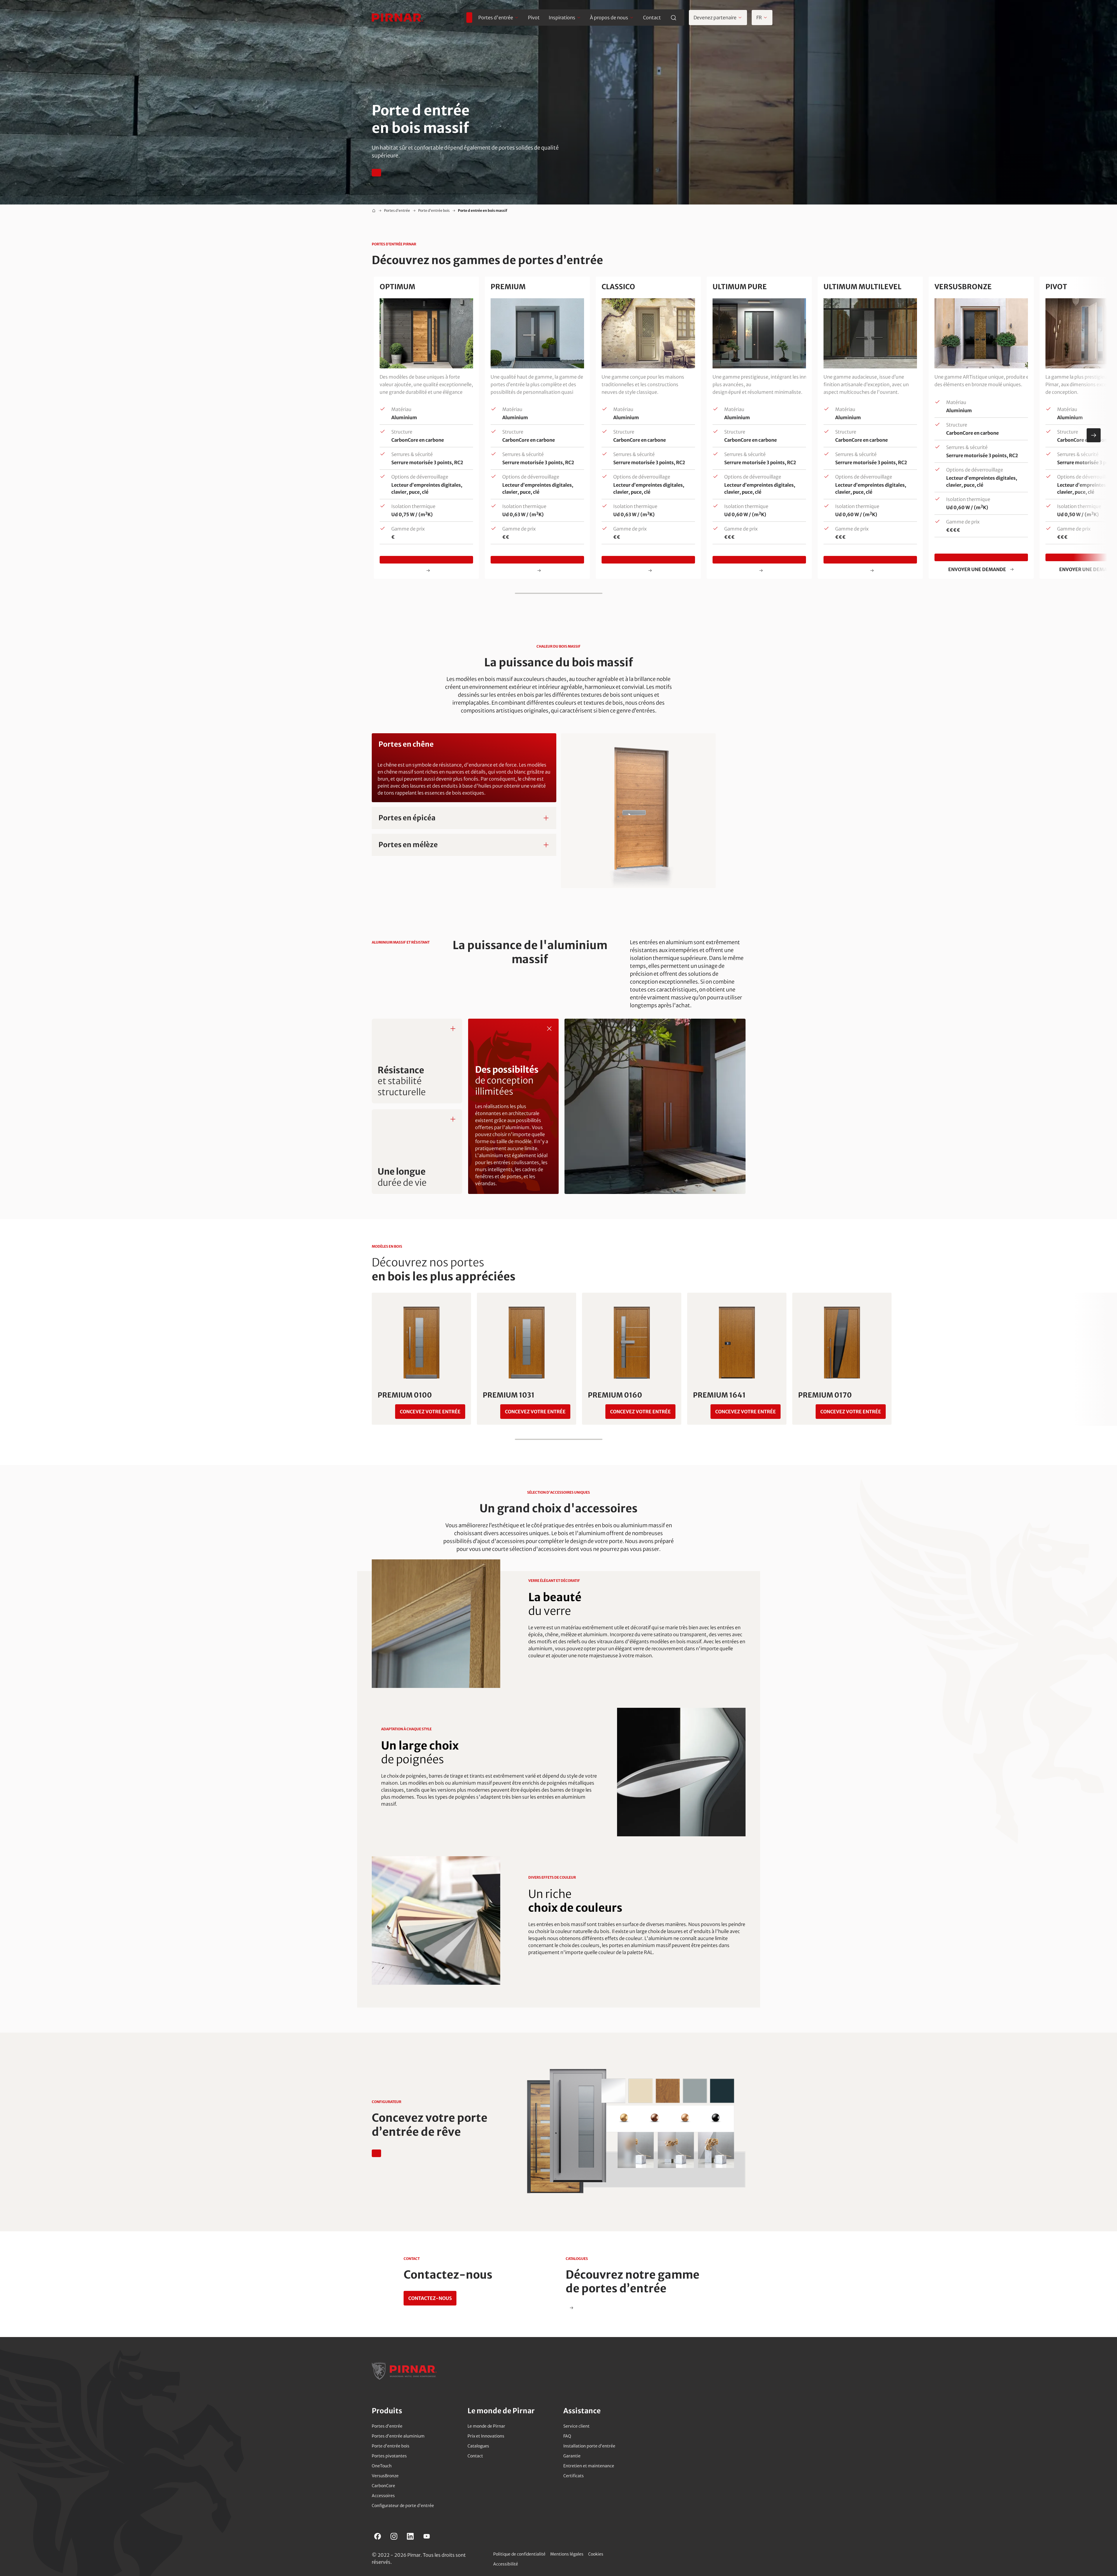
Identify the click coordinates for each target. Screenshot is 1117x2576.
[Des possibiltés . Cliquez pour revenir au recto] (549, 1028)
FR (759, 18)
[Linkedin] (410, 2536)
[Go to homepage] (397, 18)
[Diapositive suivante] (1094, 435)
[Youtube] (427, 2536)
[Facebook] (378, 2536)
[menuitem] (469, 18)
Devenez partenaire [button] (715, 18)
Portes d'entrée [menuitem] (496, 18)
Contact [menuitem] (652, 18)
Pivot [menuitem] (534, 18)
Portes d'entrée (397, 210)
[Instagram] (394, 2536)
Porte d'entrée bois (434, 210)
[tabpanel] (559, 811)
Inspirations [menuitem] (562, 18)
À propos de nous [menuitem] (609, 18)
